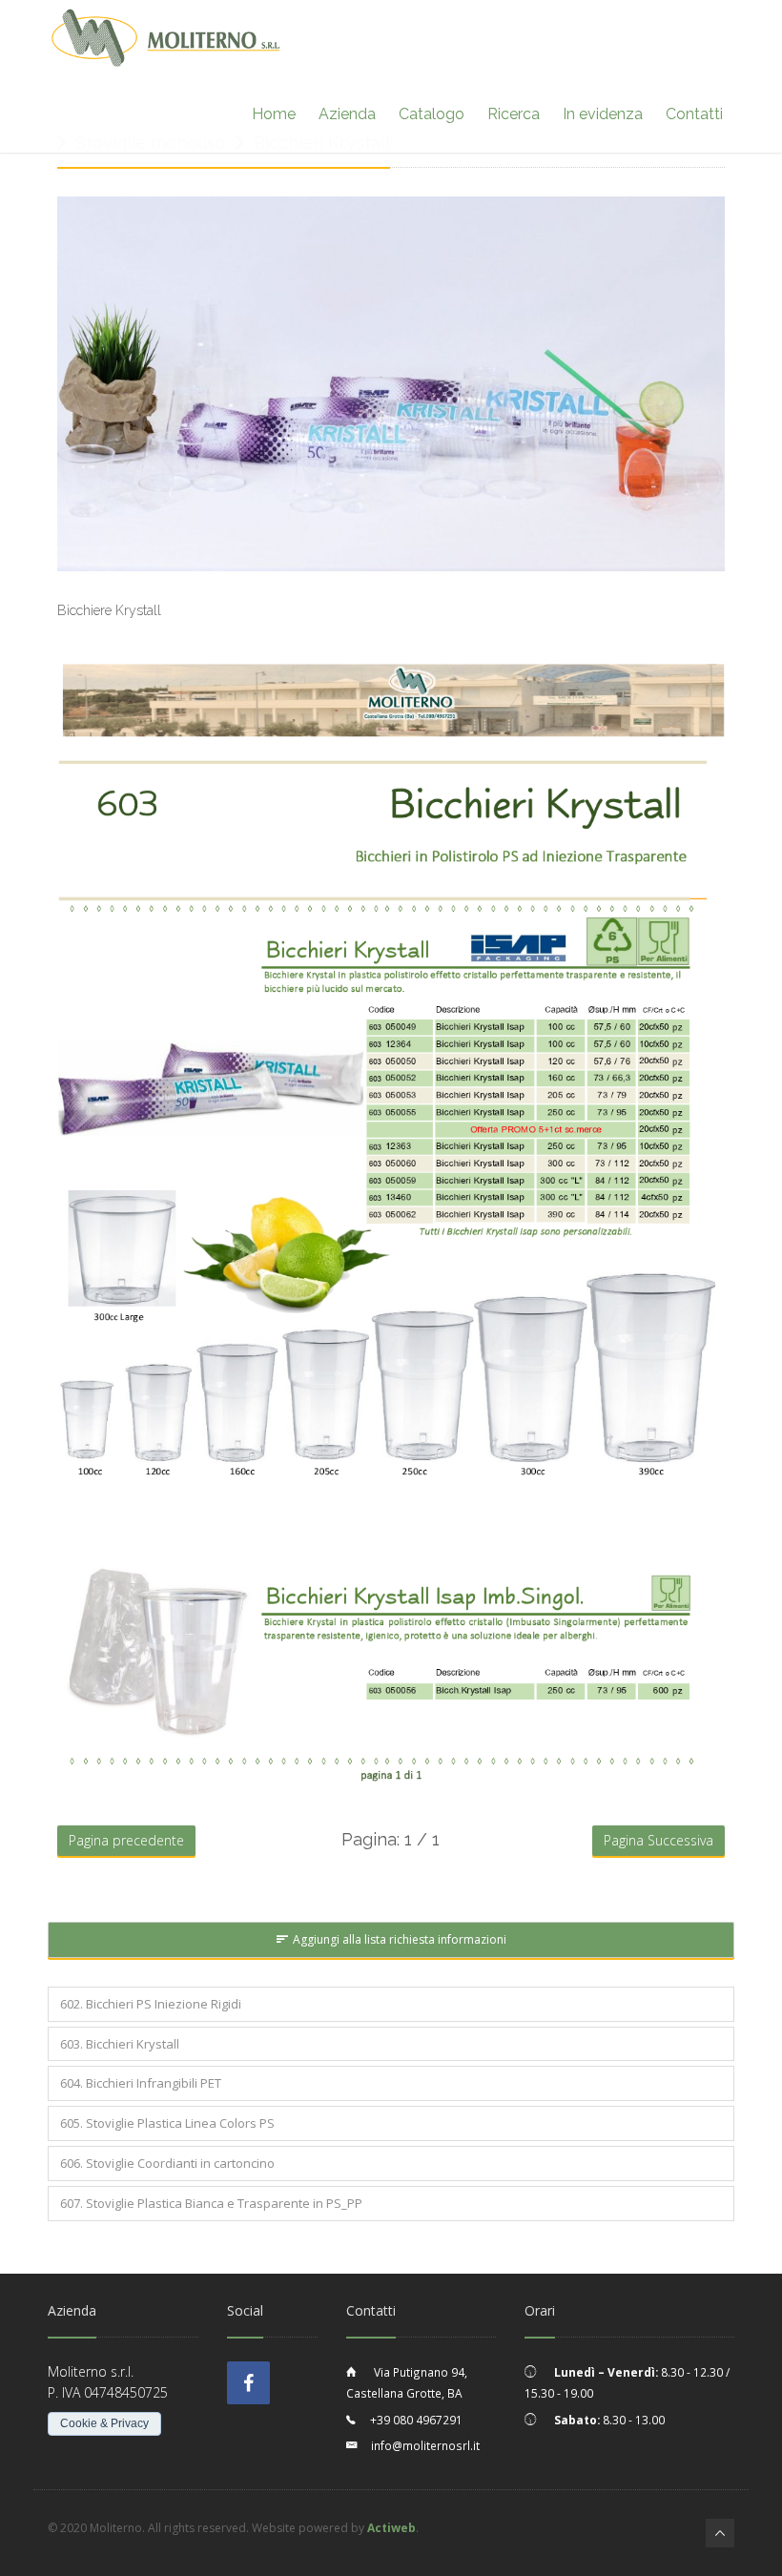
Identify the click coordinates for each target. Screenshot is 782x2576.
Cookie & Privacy (104, 2423)
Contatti (694, 114)
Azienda (347, 114)
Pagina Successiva (659, 1840)
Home (274, 114)
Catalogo (432, 114)
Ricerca (514, 114)
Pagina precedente (126, 1840)
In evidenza (603, 114)
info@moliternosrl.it (425, 2445)
